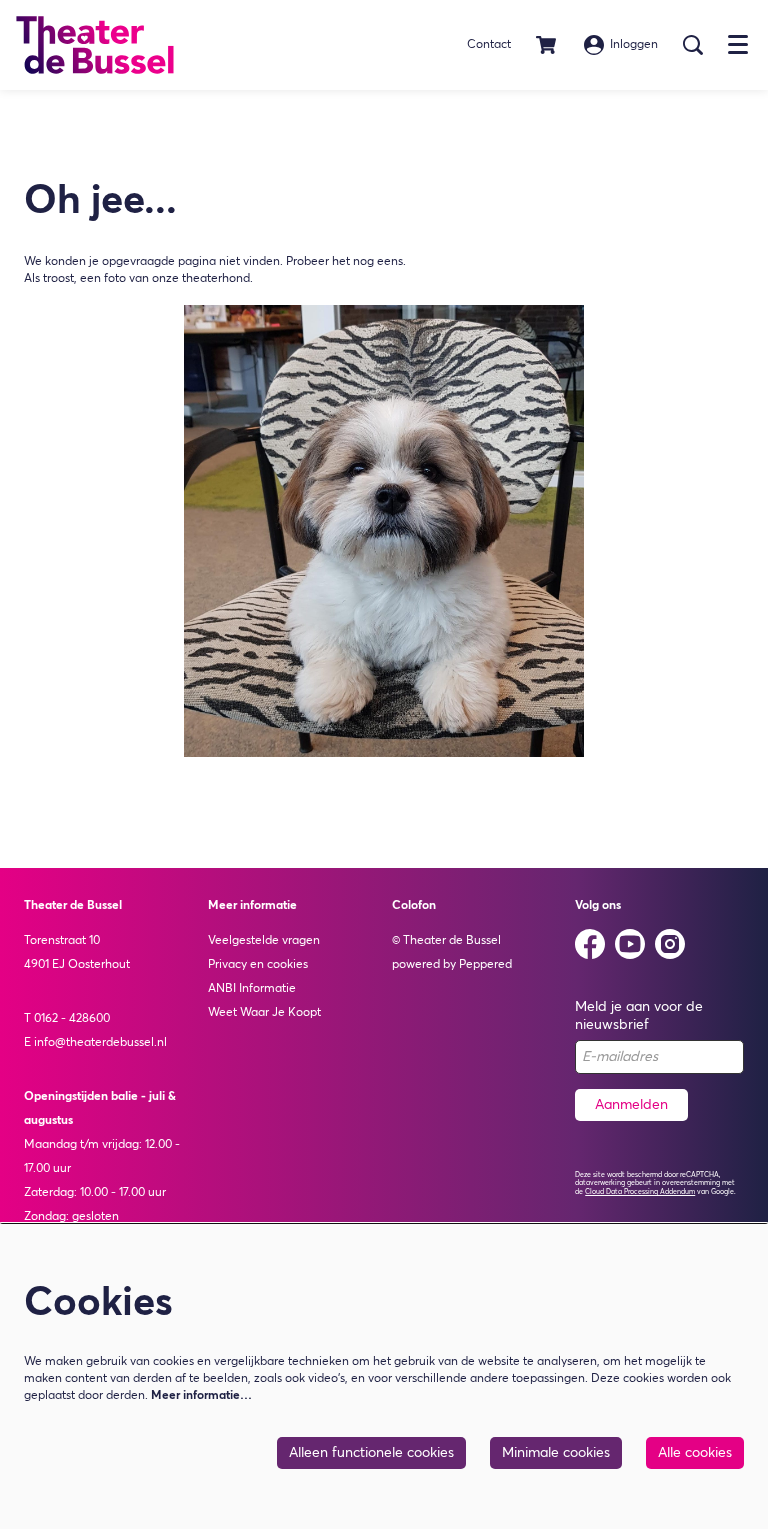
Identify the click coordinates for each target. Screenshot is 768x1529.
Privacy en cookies (258, 965)
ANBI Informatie (252, 989)
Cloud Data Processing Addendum (640, 1192)
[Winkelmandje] (547, 45)
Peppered (485, 965)
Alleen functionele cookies (371, 1453)
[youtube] (630, 944)
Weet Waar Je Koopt (264, 1013)
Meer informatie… (201, 1396)
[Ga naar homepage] (95, 45)
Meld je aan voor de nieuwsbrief (639, 1016)
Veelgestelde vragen (264, 941)
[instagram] (670, 944)
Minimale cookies (556, 1453)
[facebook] (590, 944)
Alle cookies (695, 1453)
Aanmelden (631, 1105)
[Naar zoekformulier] (693, 45)
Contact (489, 45)
